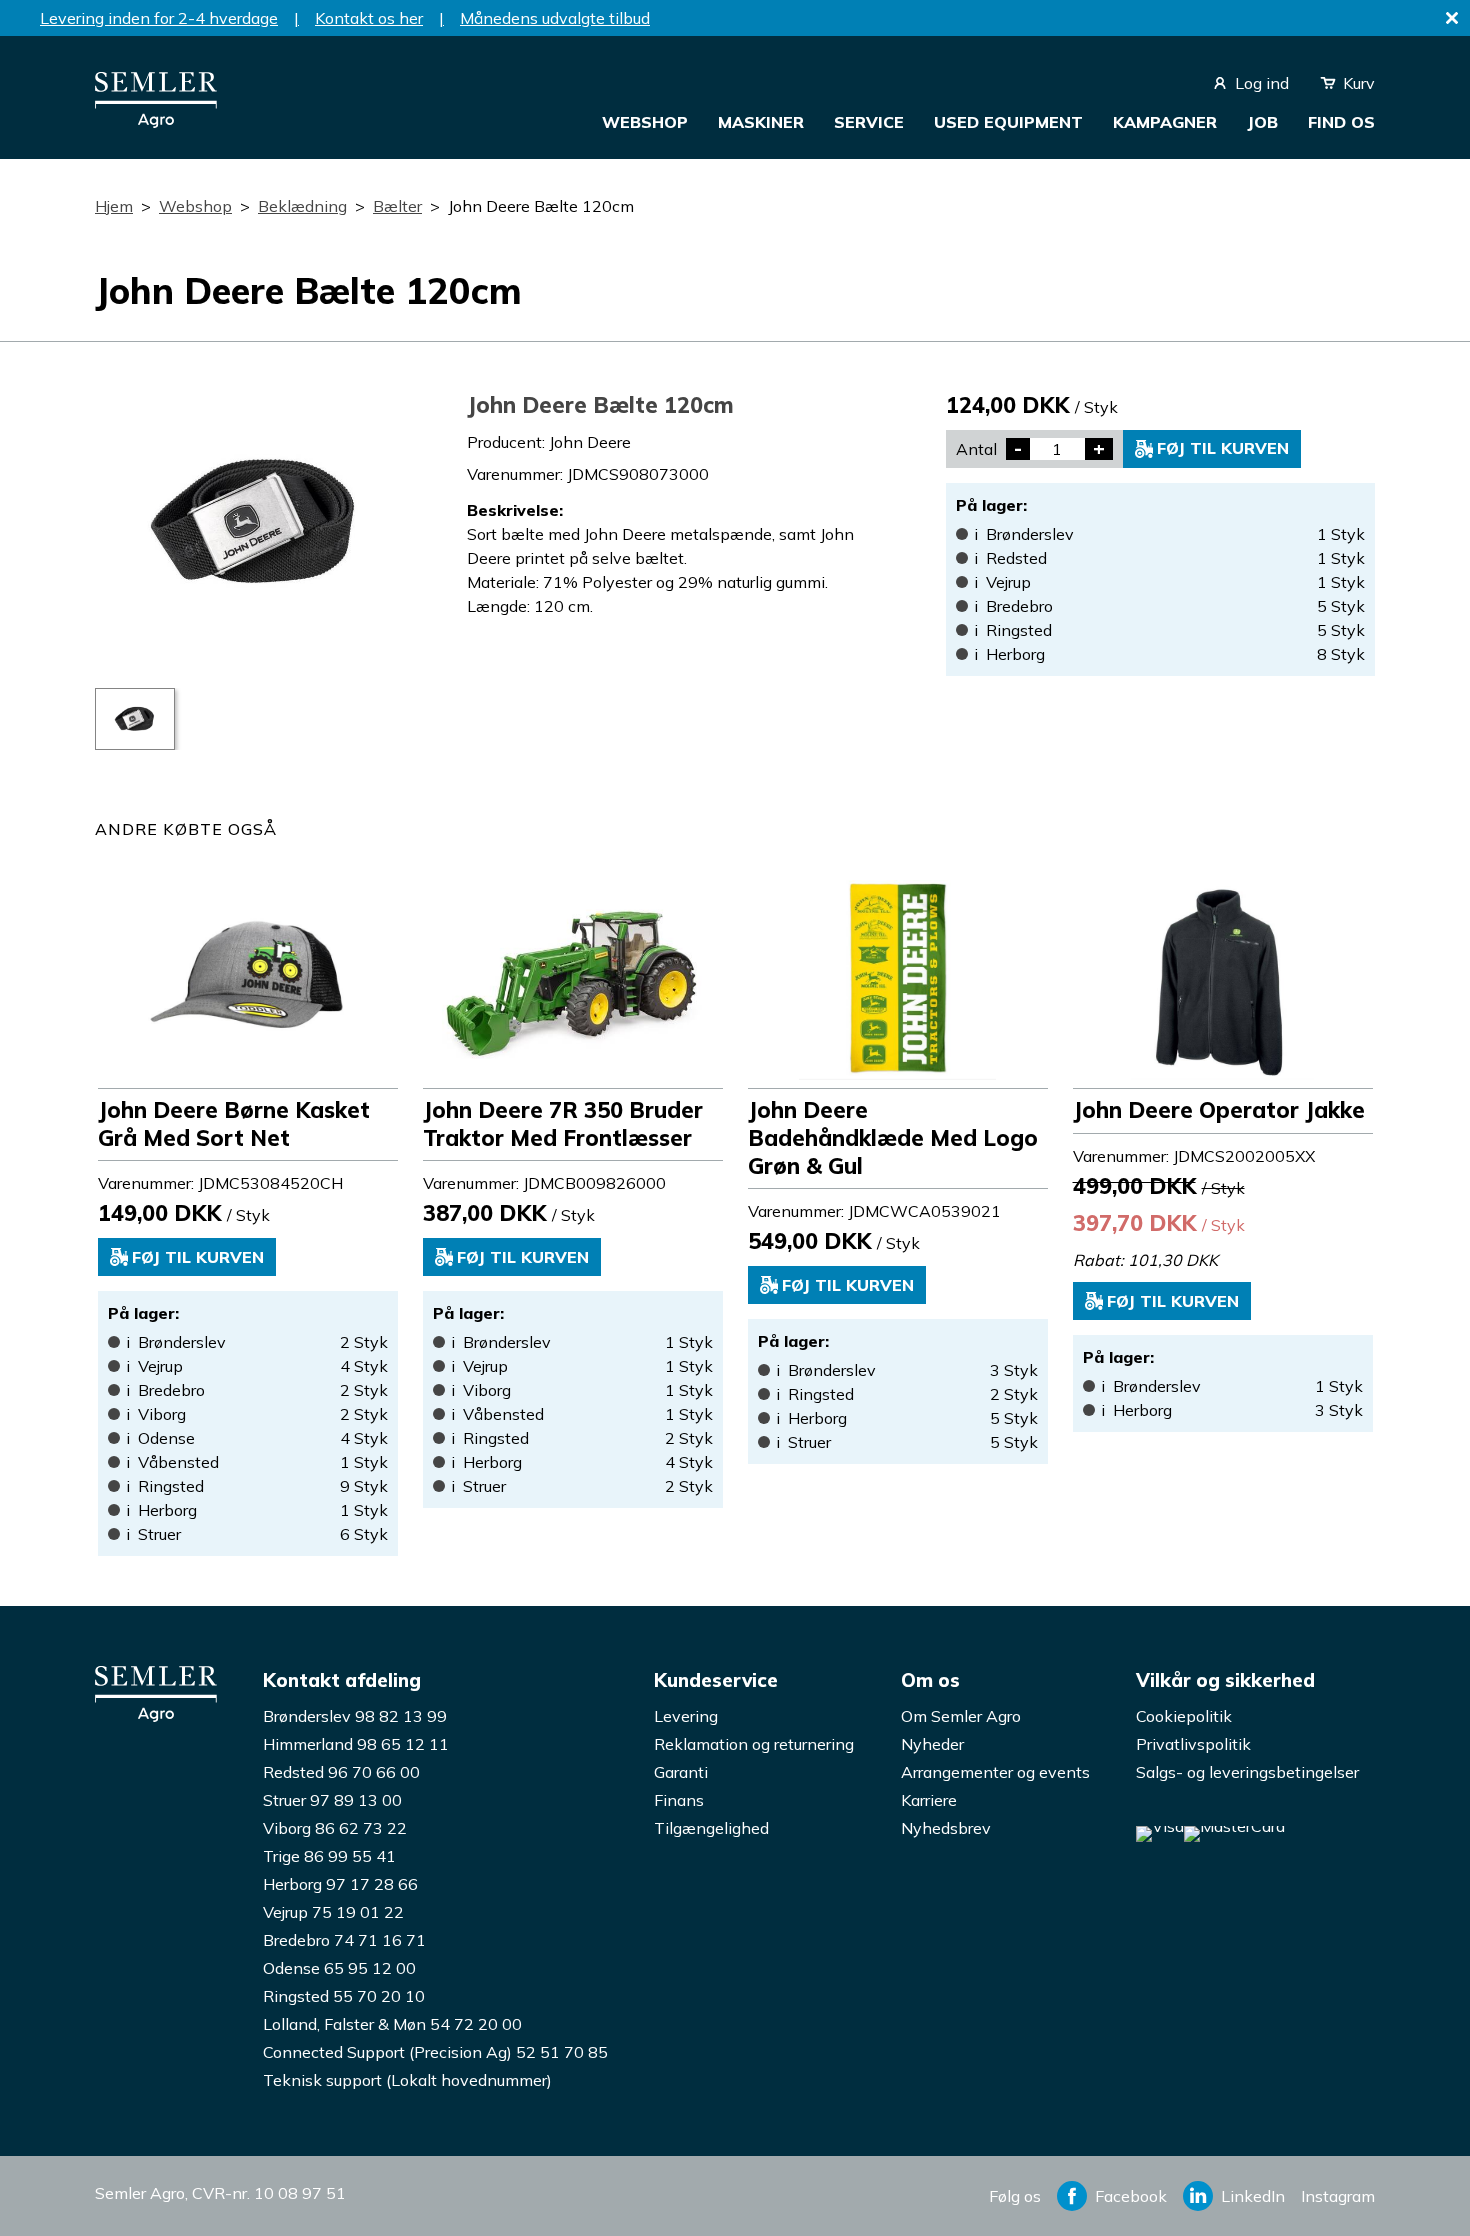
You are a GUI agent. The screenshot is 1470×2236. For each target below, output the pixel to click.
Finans (679, 1800)
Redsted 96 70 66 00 (341, 1772)
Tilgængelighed (711, 1828)
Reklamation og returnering (754, 1744)
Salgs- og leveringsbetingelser (1247, 1772)
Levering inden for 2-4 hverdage (159, 18)
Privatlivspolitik (1193, 1744)
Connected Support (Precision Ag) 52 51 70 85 (435, 2052)
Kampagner (1165, 122)
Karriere (929, 1800)
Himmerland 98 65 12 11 (356, 1744)
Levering (686, 1716)
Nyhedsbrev (946, 1828)
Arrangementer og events (995, 1772)
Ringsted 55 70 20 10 (344, 1996)
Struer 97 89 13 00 (332, 1800)
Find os (1341, 122)
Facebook (1131, 2196)
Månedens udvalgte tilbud (555, 18)
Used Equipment (1008, 122)
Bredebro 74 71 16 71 (344, 1940)
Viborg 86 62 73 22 (335, 1828)
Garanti (681, 1772)
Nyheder (932, 1744)
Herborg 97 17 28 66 (340, 1884)
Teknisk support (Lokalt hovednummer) (407, 2080)
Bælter (397, 206)
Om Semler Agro (961, 1716)
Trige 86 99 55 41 (329, 1856)
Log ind (1262, 83)
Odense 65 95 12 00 (339, 1968)
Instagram (1338, 2196)
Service (869, 122)
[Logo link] (156, 122)
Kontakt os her (369, 18)
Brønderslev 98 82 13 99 (355, 1716)
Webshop (645, 122)
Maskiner (761, 122)
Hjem (114, 206)
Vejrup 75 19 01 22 (333, 1912)
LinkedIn (1253, 2196)
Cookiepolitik (1184, 1716)
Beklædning (302, 206)
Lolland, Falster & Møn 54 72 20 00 (392, 2024)
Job (1262, 122)
